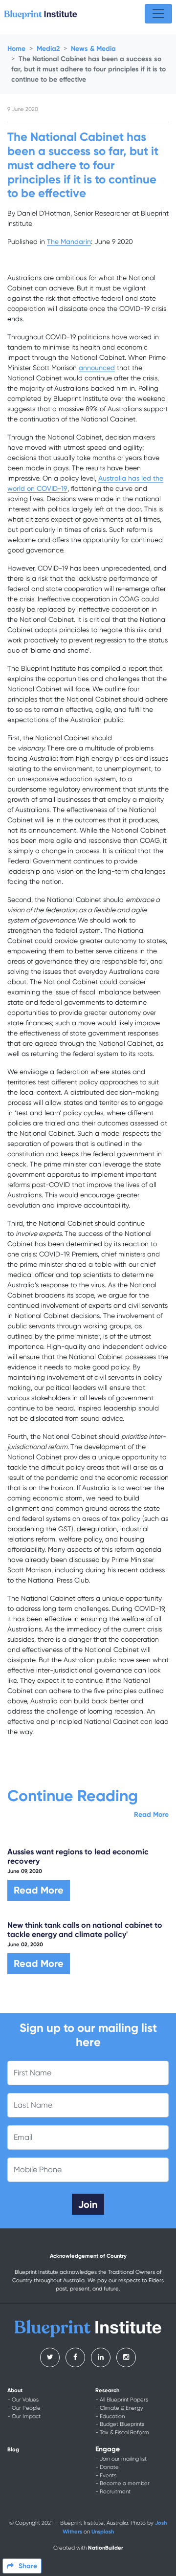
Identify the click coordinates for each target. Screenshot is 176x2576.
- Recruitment (113, 2492)
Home (16, 49)
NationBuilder (106, 2548)
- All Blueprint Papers (122, 2400)
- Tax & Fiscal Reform (122, 2433)
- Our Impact (24, 2416)
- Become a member (122, 2483)
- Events (106, 2476)
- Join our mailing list (121, 2459)
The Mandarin (69, 242)
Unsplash (103, 2532)
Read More (151, 1815)
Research (107, 2390)
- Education (110, 2416)
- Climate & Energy (119, 2408)
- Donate (107, 2467)
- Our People (24, 2408)
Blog (13, 2449)
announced (97, 368)
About (15, 2390)
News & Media (93, 49)
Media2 (48, 49)
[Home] (41, 14)
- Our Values (23, 2400)
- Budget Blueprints (120, 2424)
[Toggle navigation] (158, 14)
